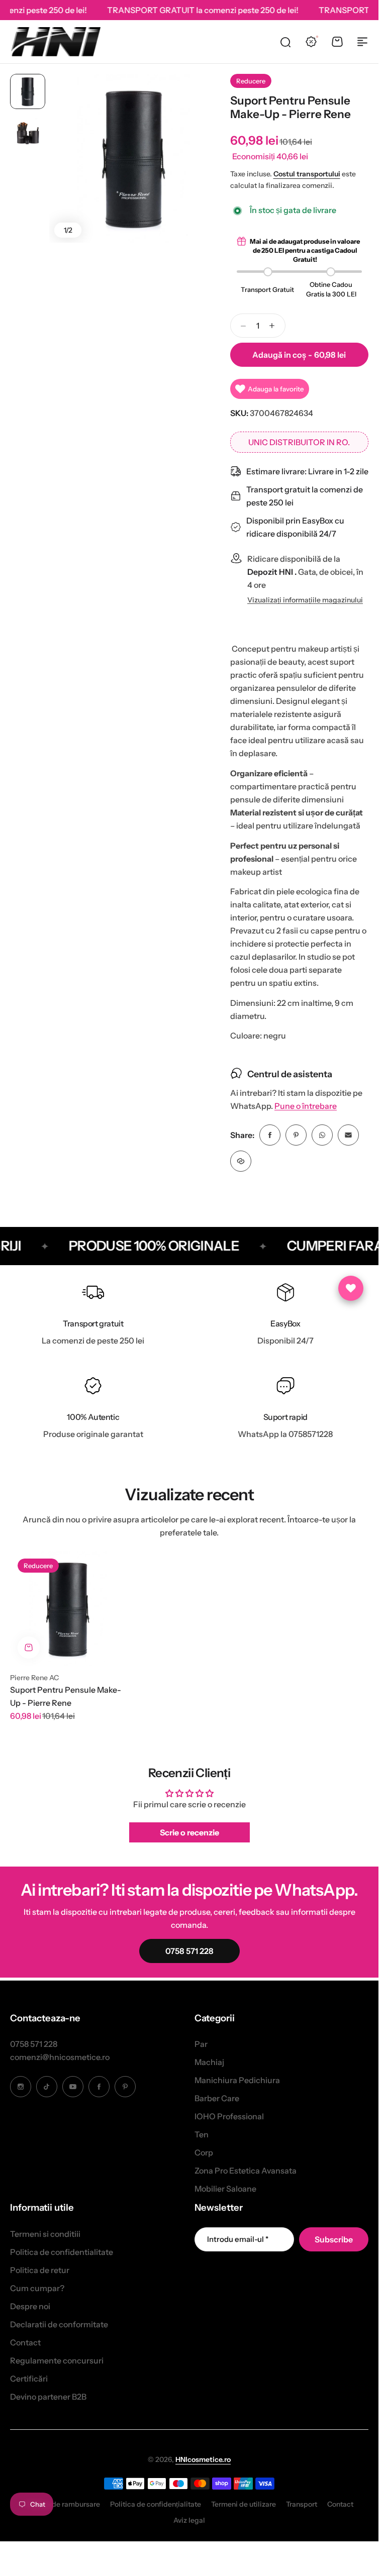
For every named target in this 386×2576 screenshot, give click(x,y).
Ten (202, 2134)
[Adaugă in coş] (29, 1647)
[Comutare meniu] (362, 42)
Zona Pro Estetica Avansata (246, 2171)
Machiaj (209, 2062)
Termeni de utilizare (244, 2504)
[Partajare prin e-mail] (348, 1135)
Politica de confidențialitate (156, 2504)
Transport (302, 2504)
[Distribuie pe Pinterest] (296, 1135)
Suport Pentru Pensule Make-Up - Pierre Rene (66, 1696)
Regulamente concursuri (57, 2360)
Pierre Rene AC (34, 1678)
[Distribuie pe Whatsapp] (322, 1135)
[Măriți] (134, 158)
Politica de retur (40, 2270)
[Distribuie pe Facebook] (270, 1135)
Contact (25, 2342)
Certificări (29, 2379)
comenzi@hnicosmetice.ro (60, 2057)
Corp (204, 2152)
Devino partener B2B (48, 2397)
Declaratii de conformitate (59, 2324)
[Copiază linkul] (241, 1161)
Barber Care (217, 2098)
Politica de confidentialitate (62, 2252)
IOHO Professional (229, 2116)
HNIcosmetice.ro (203, 2459)
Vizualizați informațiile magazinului (305, 600)
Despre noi (30, 2306)
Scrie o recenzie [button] (189, 1832)
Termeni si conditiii (45, 2234)
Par (201, 2044)
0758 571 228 (34, 2044)
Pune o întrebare (306, 1106)
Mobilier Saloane (225, 2189)
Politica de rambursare (63, 2504)
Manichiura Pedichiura (237, 2080)
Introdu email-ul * (238, 2239)
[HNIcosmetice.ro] (55, 42)
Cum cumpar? (37, 2288)
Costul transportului (307, 174)
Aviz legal (189, 2520)
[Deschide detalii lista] (351, 1288)
